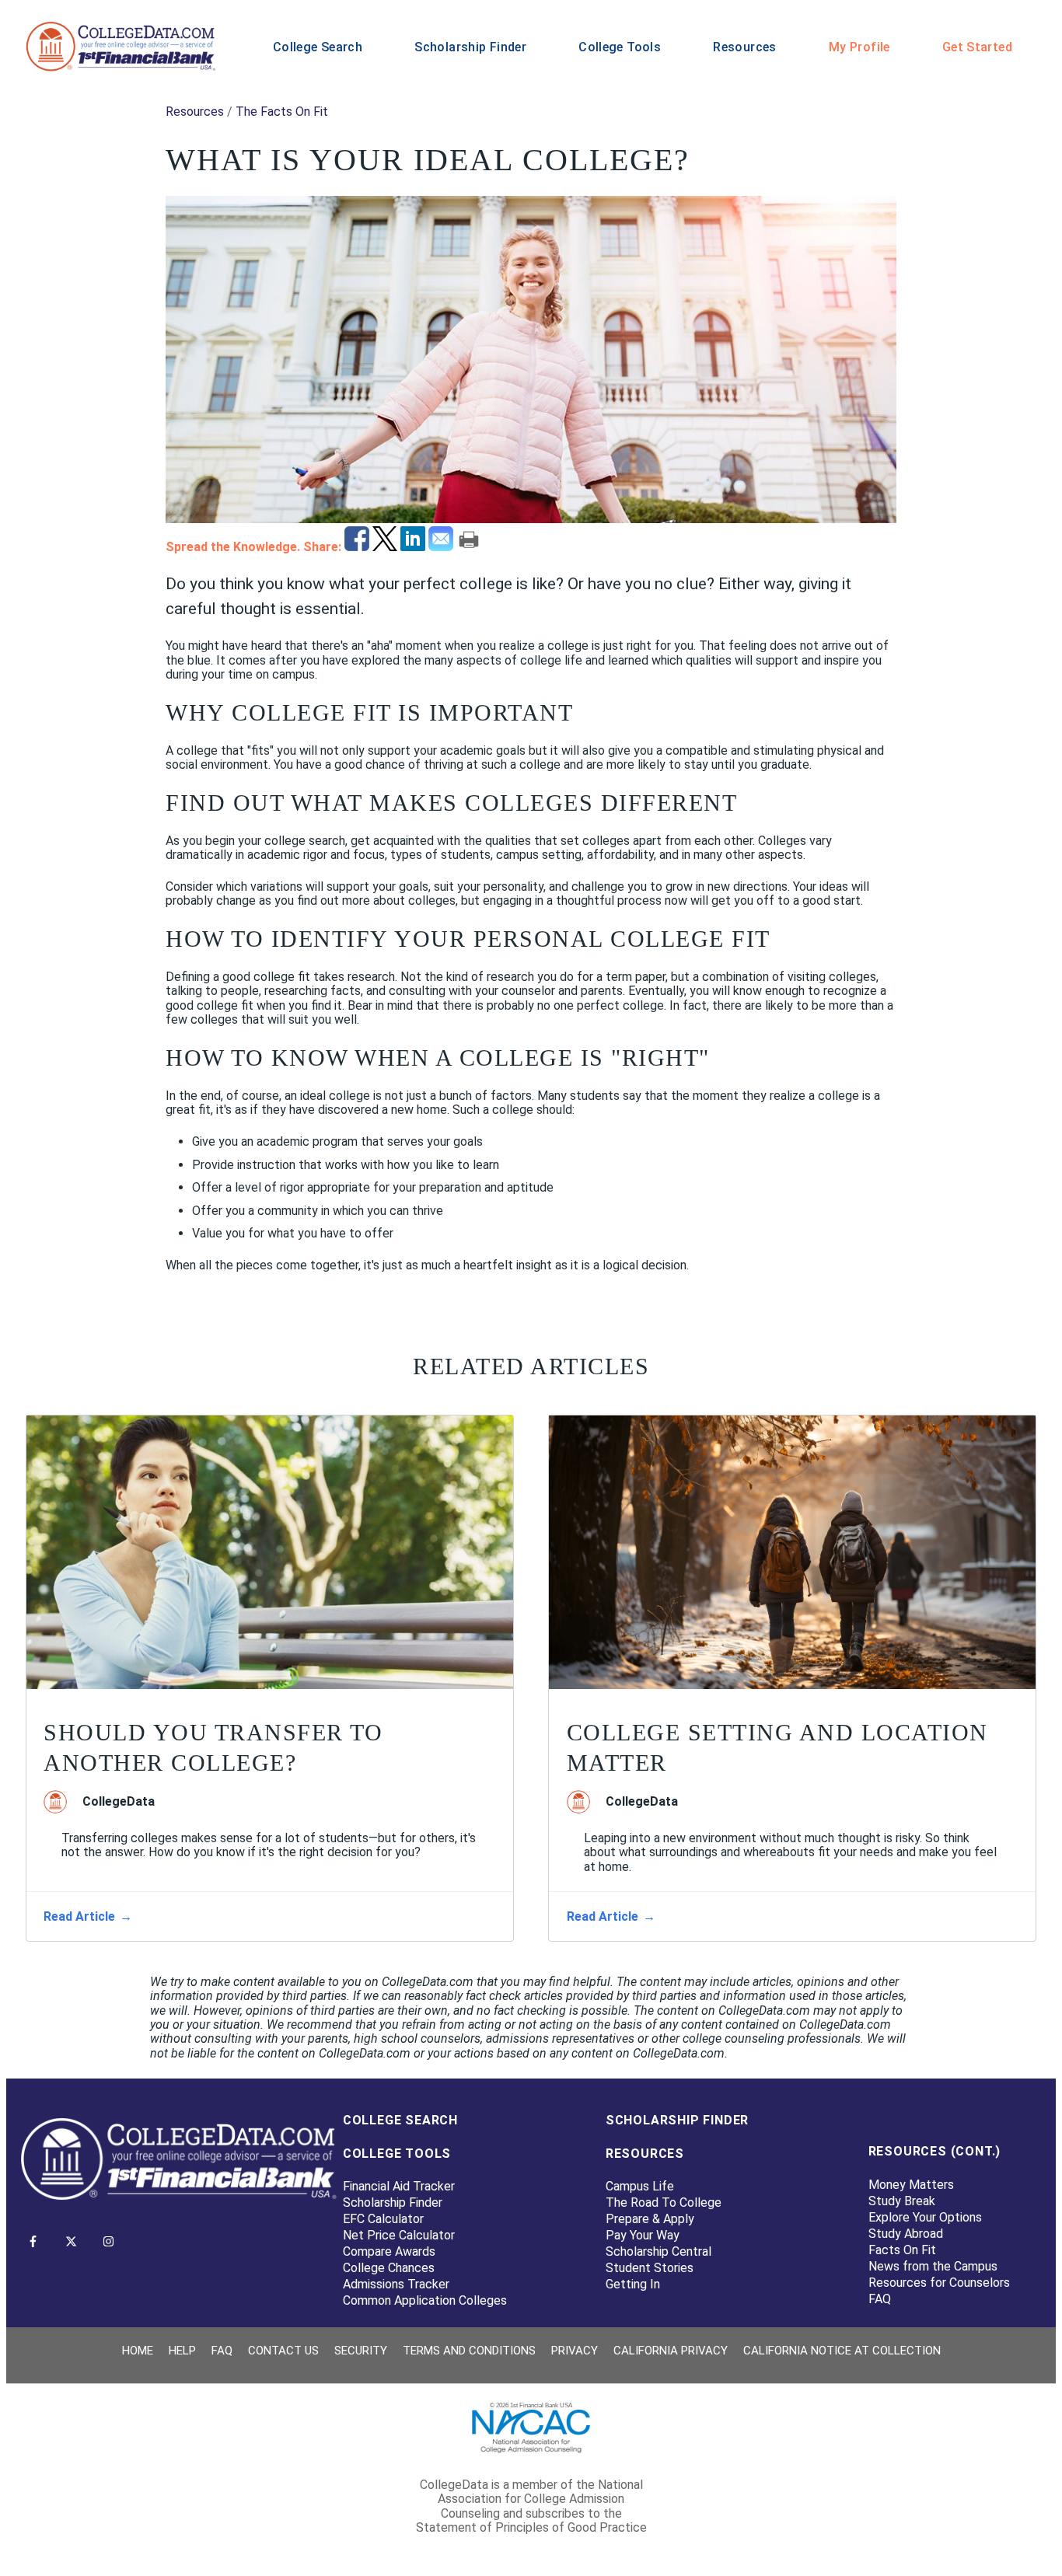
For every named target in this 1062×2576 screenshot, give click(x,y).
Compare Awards (389, 2251)
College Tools (620, 47)
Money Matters (911, 2185)
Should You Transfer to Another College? (213, 1747)
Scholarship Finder (470, 47)
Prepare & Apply (650, 2219)
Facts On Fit (902, 2250)
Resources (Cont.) (935, 2151)
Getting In (633, 2284)
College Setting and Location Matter (777, 1747)
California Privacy (671, 2351)
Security (361, 2351)
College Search (318, 47)
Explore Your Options (925, 2217)
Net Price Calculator (399, 2235)
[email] (442, 547)
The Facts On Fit (282, 112)
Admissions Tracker (396, 2284)
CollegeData (119, 1802)
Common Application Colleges (425, 2300)
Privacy (575, 2351)
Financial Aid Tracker (399, 2186)
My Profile (859, 47)
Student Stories (650, 2268)
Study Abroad (906, 2234)
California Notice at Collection (842, 2351)
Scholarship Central (659, 2251)
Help (182, 2351)
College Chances (389, 2268)
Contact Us (283, 2351)
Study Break (902, 2201)
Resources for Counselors (939, 2283)
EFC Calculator (383, 2219)
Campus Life (640, 2186)
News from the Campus (933, 2266)
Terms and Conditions (469, 2351)
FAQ (880, 2299)
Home (138, 2351)
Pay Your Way (643, 2235)
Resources (744, 47)
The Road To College (664, 2203)
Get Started (977, 47)
